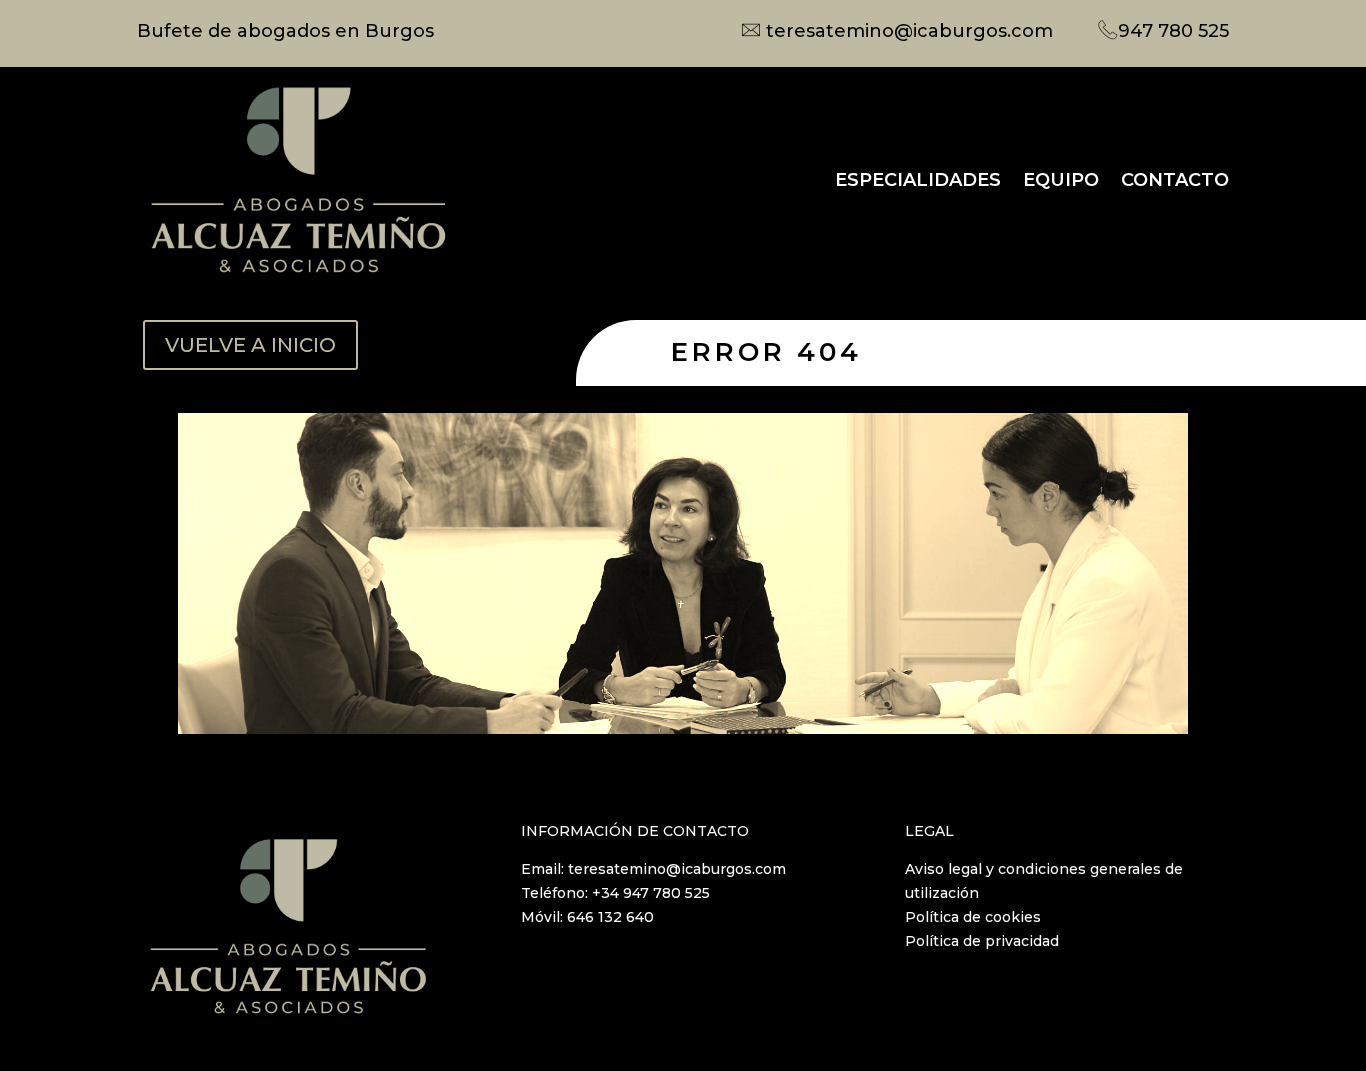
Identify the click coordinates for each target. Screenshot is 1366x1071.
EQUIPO (1061, 180)
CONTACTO (1175, 180)
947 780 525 (1173, 31)
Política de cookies (973, 917)
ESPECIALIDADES (918, 180)
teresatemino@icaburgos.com (909, 31)
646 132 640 (610, 917)
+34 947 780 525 (651, 893)
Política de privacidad (982, 941)
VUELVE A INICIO (250, 345)
